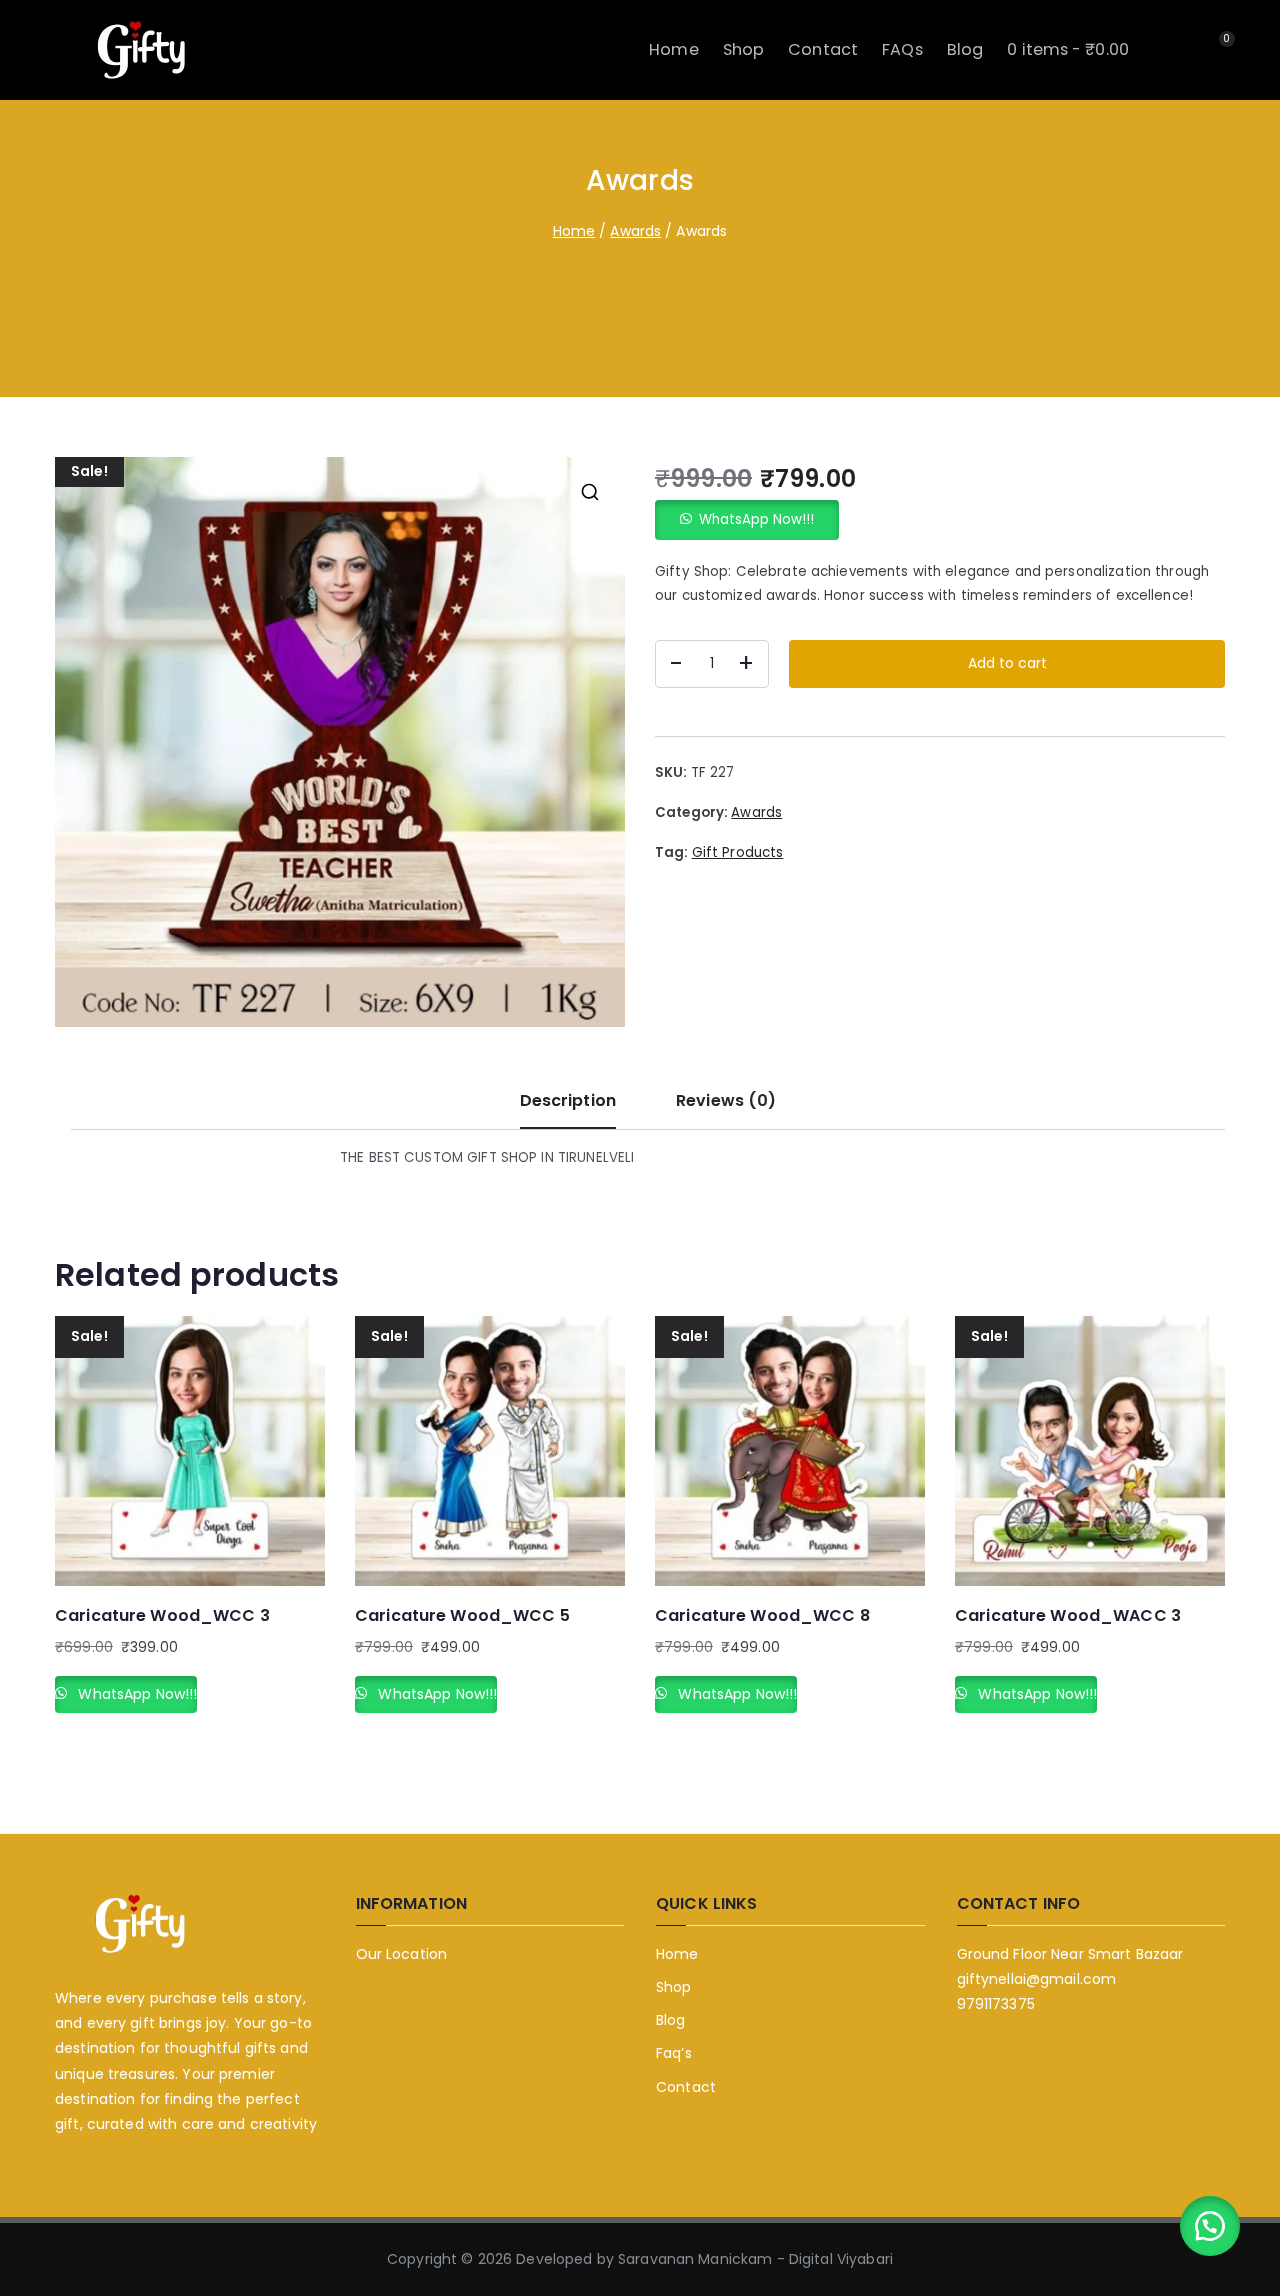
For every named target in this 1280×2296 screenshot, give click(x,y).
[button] (590, 492)
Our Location (402, 1954)
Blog (965, 49)
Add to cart (1007, 663)
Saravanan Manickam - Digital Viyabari (755, 2259)
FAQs (902, 49)
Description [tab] (568, 1100)
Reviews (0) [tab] (726, 1100)
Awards (635, 231)
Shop (744, 49)
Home (674, 49)
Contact (823, 49)
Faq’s (674, 2053)
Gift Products (738, 852)
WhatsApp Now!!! (756, 519)
